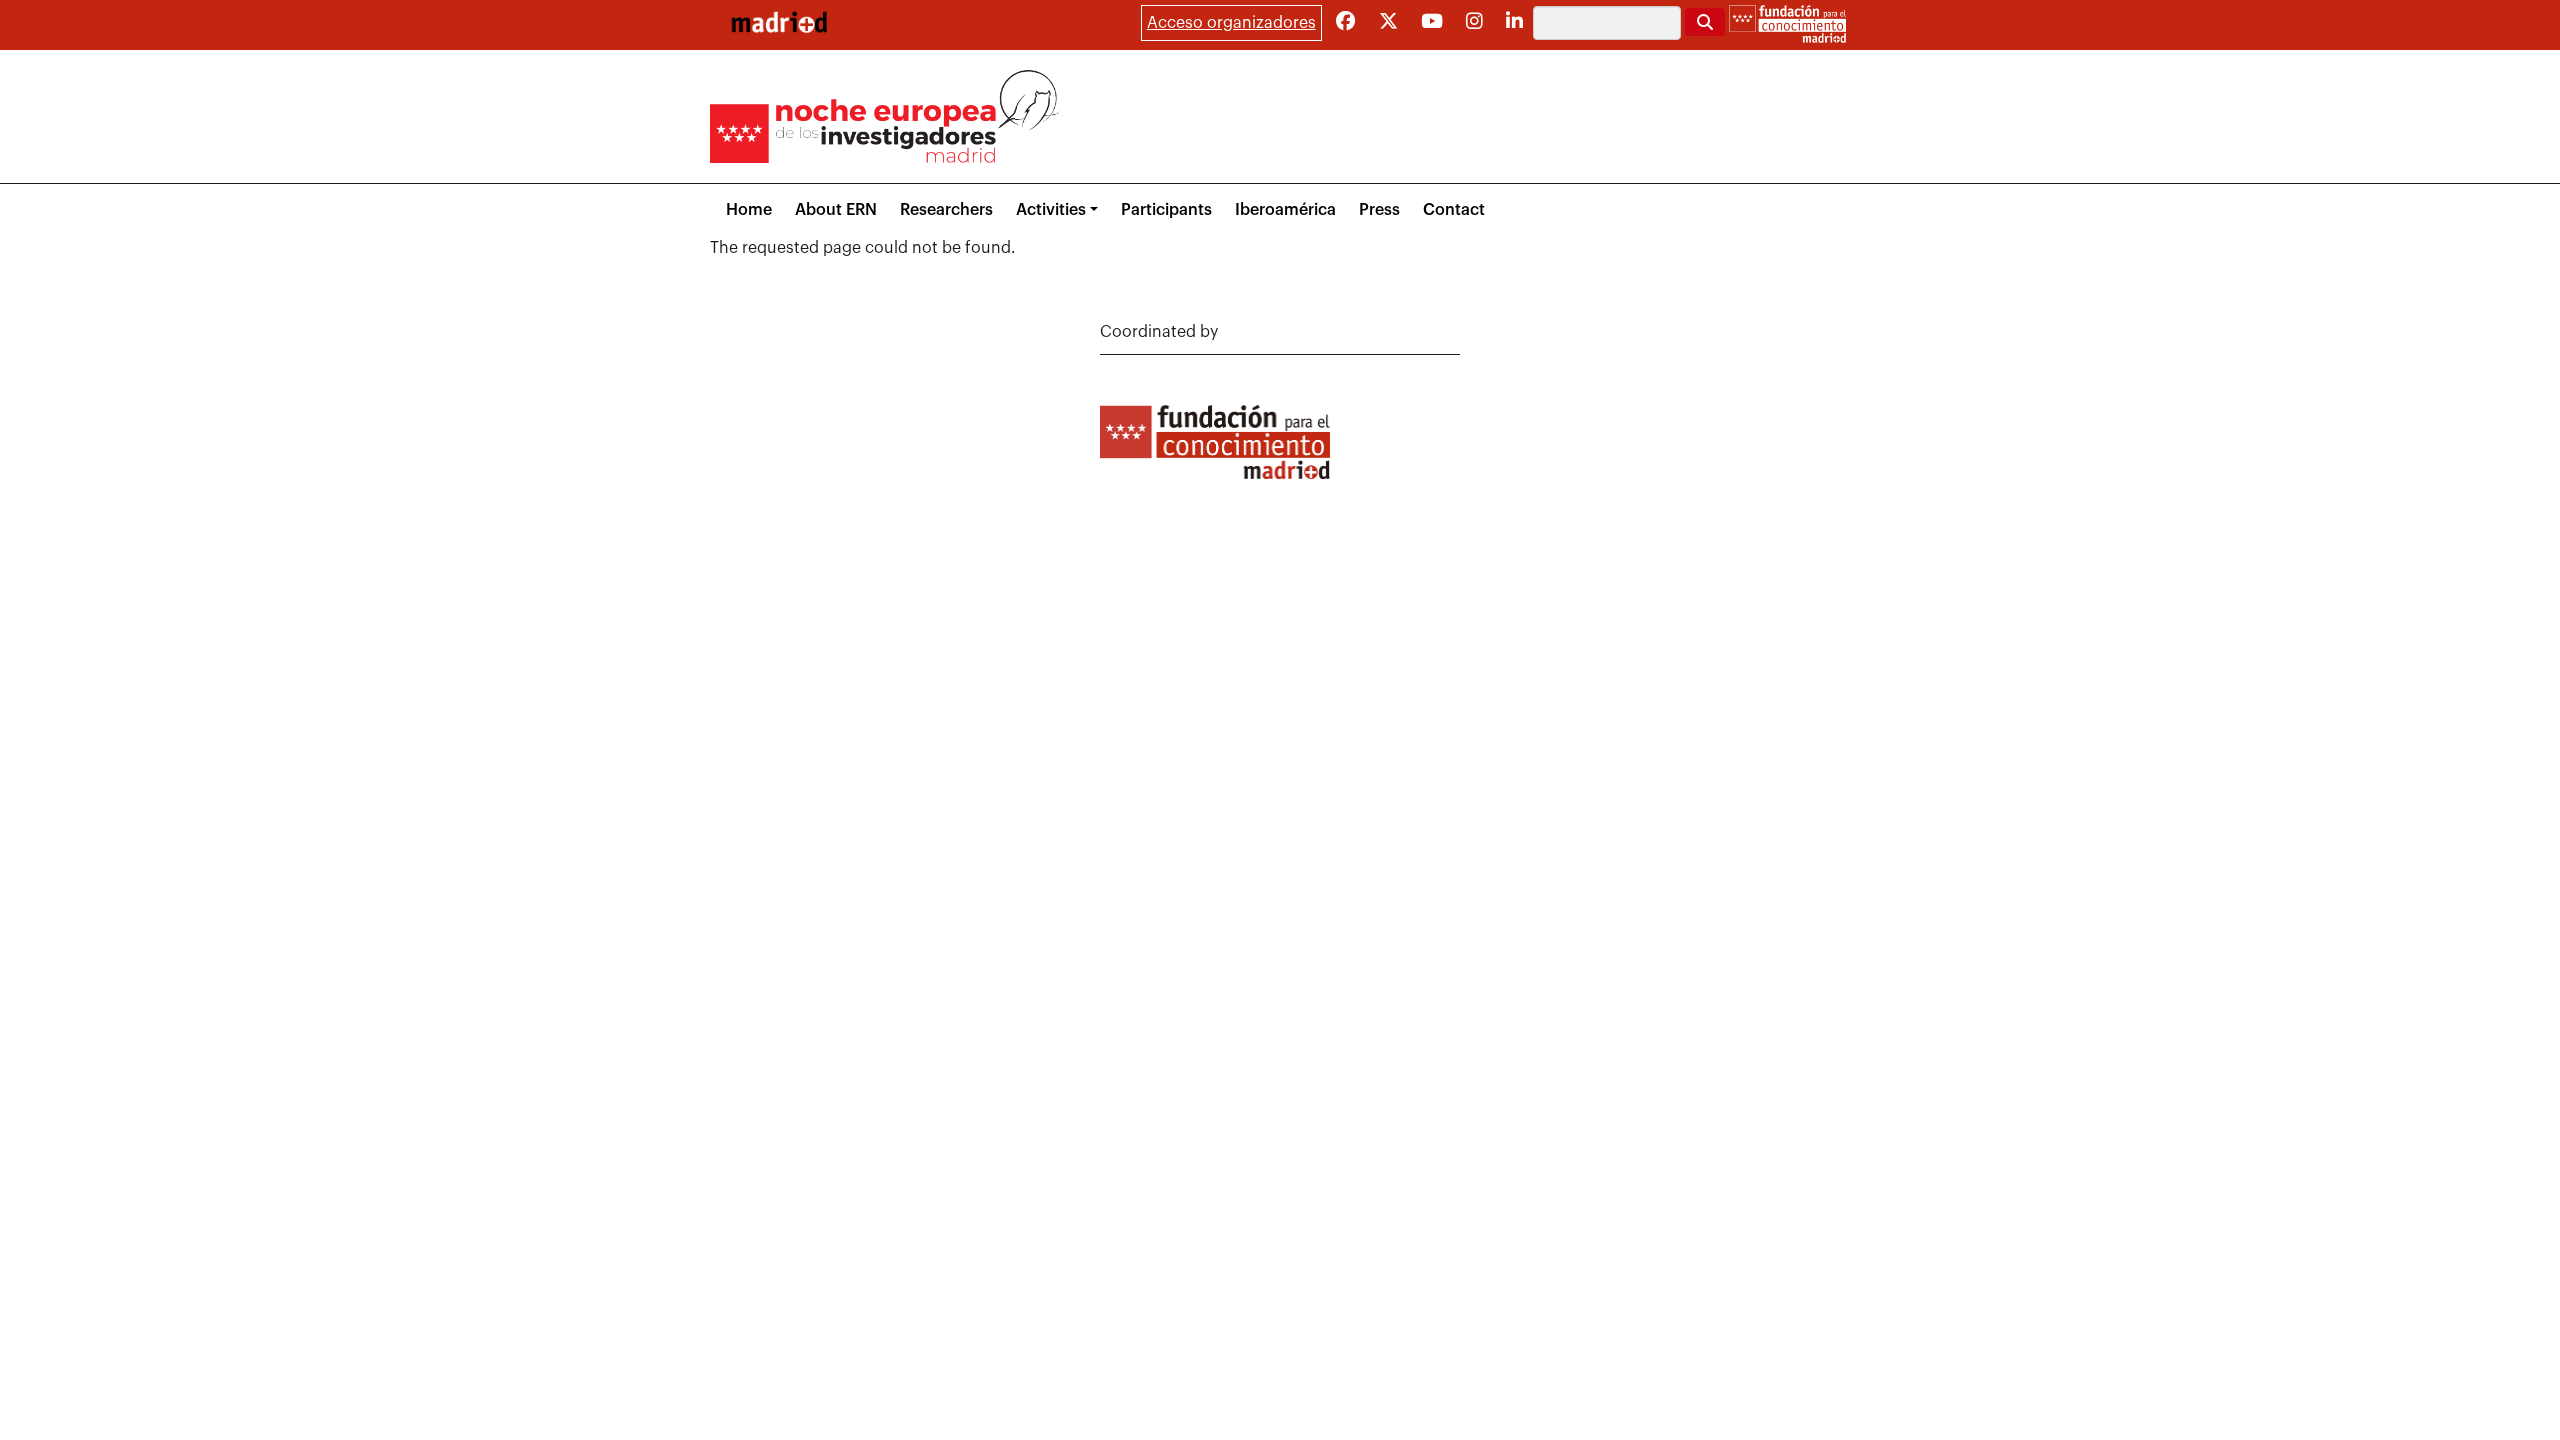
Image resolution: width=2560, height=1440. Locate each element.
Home (749, 210)
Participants (1166, 210)
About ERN (836, 210)
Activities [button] (1051, 210)
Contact (1454, 210)
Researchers (946, 210)
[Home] (779, 22)
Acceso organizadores (1231, 23)
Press (1379, 210)
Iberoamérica (1285, 210)
